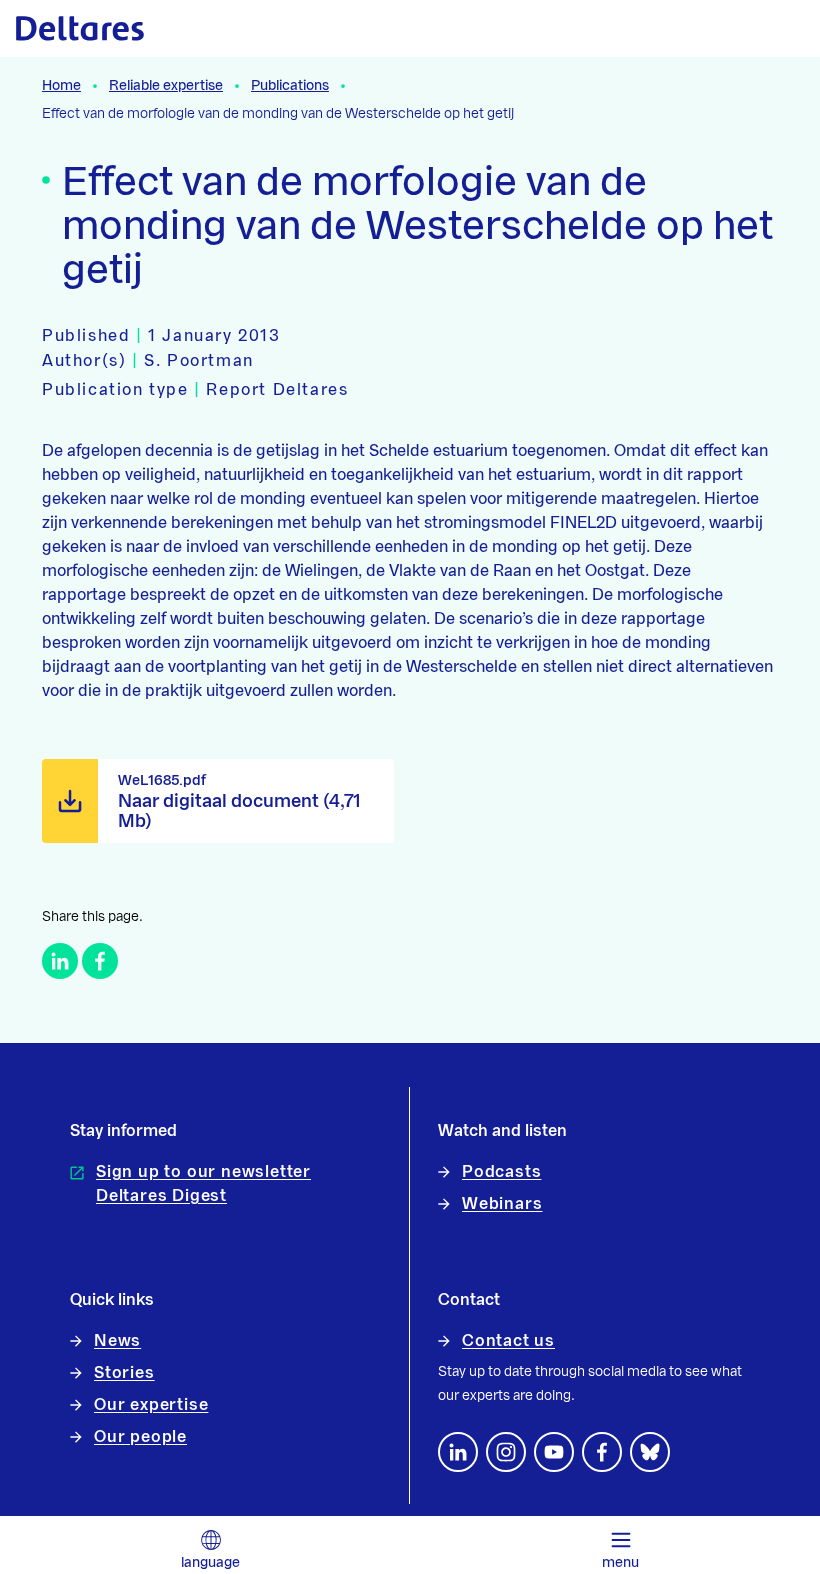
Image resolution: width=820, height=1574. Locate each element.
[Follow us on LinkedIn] (458, 1452)
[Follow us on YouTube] (554, 1452)
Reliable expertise (166, 86)
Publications (290, 86)
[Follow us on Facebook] (602, 1452)
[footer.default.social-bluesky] (650, 1452)
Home (61, 86)
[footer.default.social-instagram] (506, 1452)
